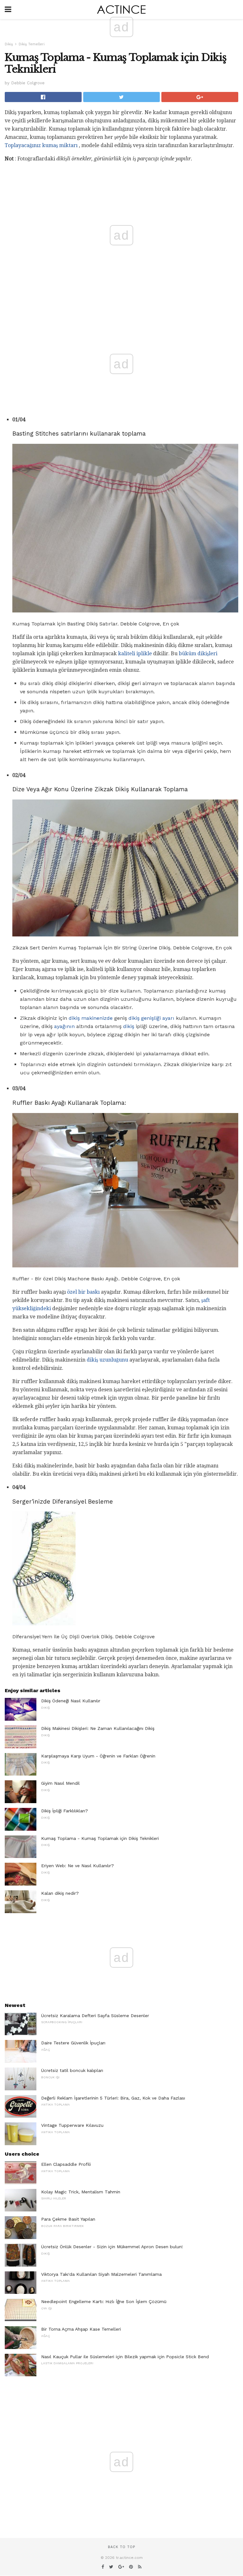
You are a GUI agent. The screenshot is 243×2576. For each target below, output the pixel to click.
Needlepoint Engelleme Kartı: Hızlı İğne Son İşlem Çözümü (104, 2301)
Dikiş (9, 44)
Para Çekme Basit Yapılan (68, 2219)
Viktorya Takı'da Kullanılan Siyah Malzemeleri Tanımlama (101, 2274)
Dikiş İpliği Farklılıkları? (65, 1811)
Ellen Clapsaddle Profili (66, 2164)
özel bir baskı (83, 1292)
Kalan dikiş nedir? (60, 1893)
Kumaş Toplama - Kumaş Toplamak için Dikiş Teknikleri (100, 1838)
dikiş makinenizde (91, 1018)
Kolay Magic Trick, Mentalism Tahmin (81, 2192)
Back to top (121, 2547)
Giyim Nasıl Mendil (60, 1783)
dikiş (129, 1026)
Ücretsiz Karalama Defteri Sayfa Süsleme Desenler (95, 2016)
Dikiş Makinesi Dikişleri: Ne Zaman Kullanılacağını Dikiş (98, 1728)
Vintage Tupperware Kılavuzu (72, 2125)
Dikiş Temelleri (32, 44)
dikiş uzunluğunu (107, 1360)
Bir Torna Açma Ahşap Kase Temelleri (81, 2329)
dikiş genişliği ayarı (151, 1018)
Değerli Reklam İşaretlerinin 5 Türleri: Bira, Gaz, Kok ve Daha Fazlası (113, 2098)
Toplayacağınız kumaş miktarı (41, 145)
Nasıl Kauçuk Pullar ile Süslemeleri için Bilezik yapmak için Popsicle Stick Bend (125, 2357)
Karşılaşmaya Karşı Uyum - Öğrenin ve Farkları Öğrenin (98, 1756)
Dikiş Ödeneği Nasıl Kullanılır (71, 1701)
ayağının (64, 1026)
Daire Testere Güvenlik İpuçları (73, 2043)
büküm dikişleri (198, 654)
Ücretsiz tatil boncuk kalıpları (72, 2070)
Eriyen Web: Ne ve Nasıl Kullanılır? (78, 1866)
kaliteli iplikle (135, 654)
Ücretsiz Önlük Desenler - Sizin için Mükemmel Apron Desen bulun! (112, 2247)
